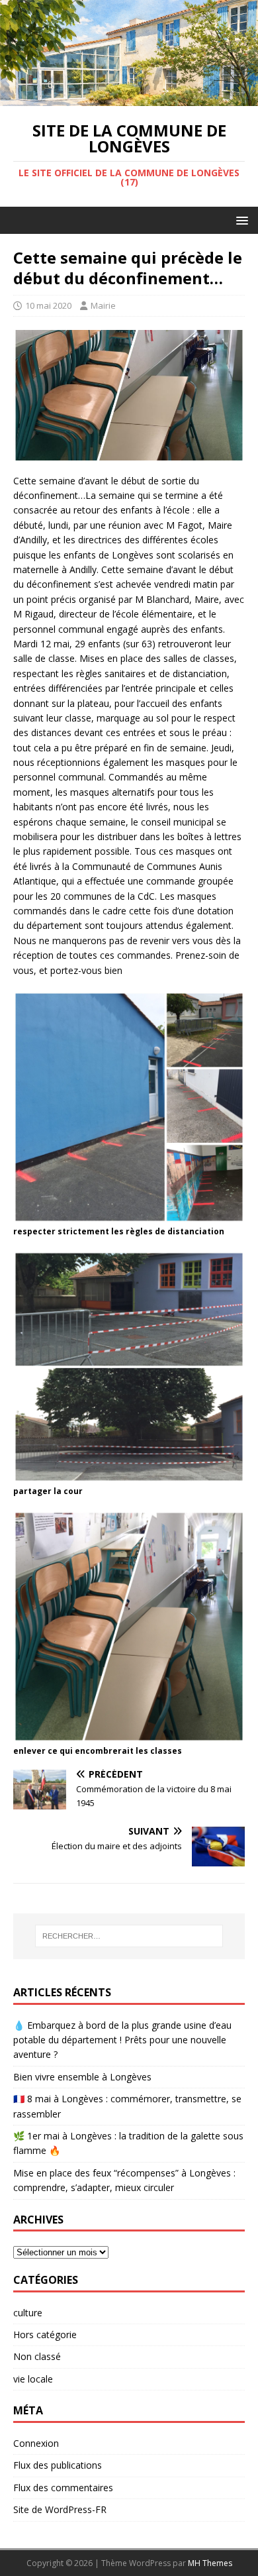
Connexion (36, 2443)
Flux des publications (58, 2465)
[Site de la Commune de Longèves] (129, 98)
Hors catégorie (45, 2334)
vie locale (33, 2379)
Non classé (37, 2356)
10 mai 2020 (48, 305)
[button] (240, 220)
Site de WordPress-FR (60, 2509)
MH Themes (210, 2563)
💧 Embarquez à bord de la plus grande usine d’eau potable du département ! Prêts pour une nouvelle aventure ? (122, 2040)
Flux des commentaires (63, 2488)
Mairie (103, 305)
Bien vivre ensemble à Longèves (82, 2077)
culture (28, 2313)
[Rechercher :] (129, 1936)
